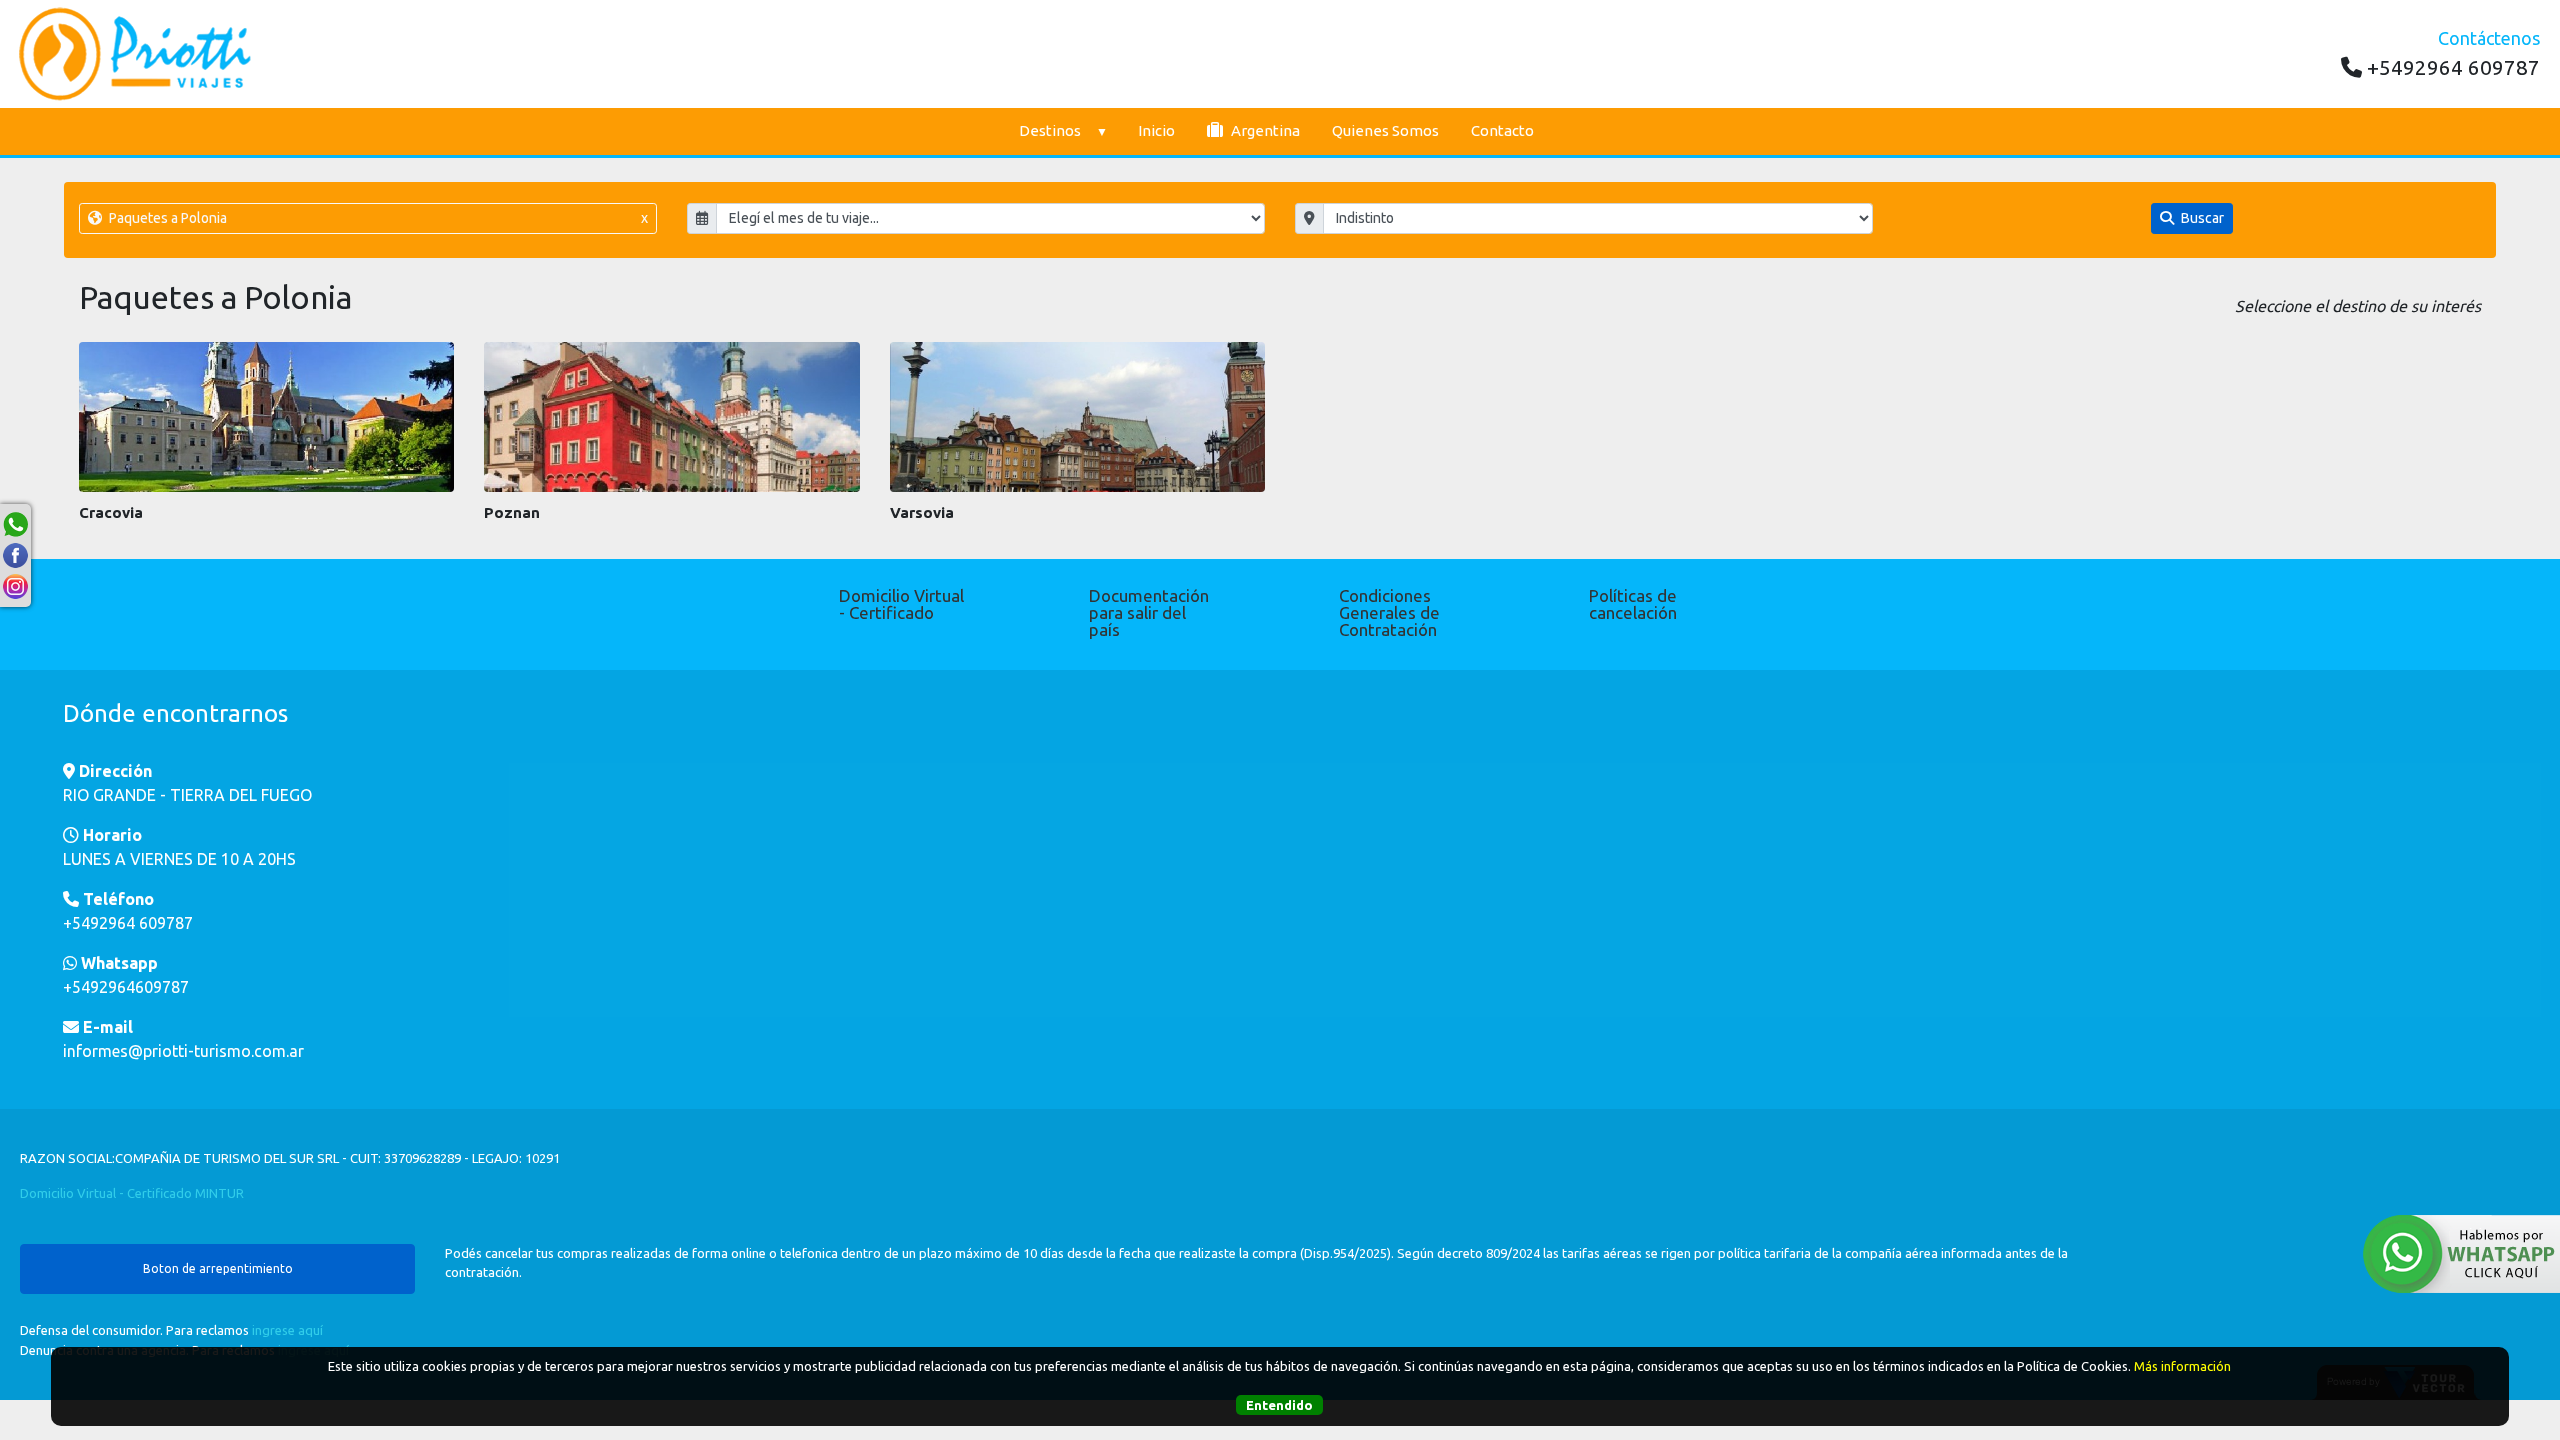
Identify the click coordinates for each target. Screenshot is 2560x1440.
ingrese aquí (287, 1330)
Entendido (1279, 1405)
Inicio (1156, 130)
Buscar (2201, 218)
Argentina (1264, 130)
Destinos (1050, 130)
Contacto (1502, 130)
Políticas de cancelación (1633, 604)
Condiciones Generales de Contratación (1389, 612)
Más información (2182, 1366)
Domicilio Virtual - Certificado (901, 604)
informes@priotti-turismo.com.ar (183, 1051)
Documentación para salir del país (1149, 612)
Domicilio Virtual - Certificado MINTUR (132, 1193)
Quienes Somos (1385, 130)
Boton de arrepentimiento (218, 1268)
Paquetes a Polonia (377, 218)
